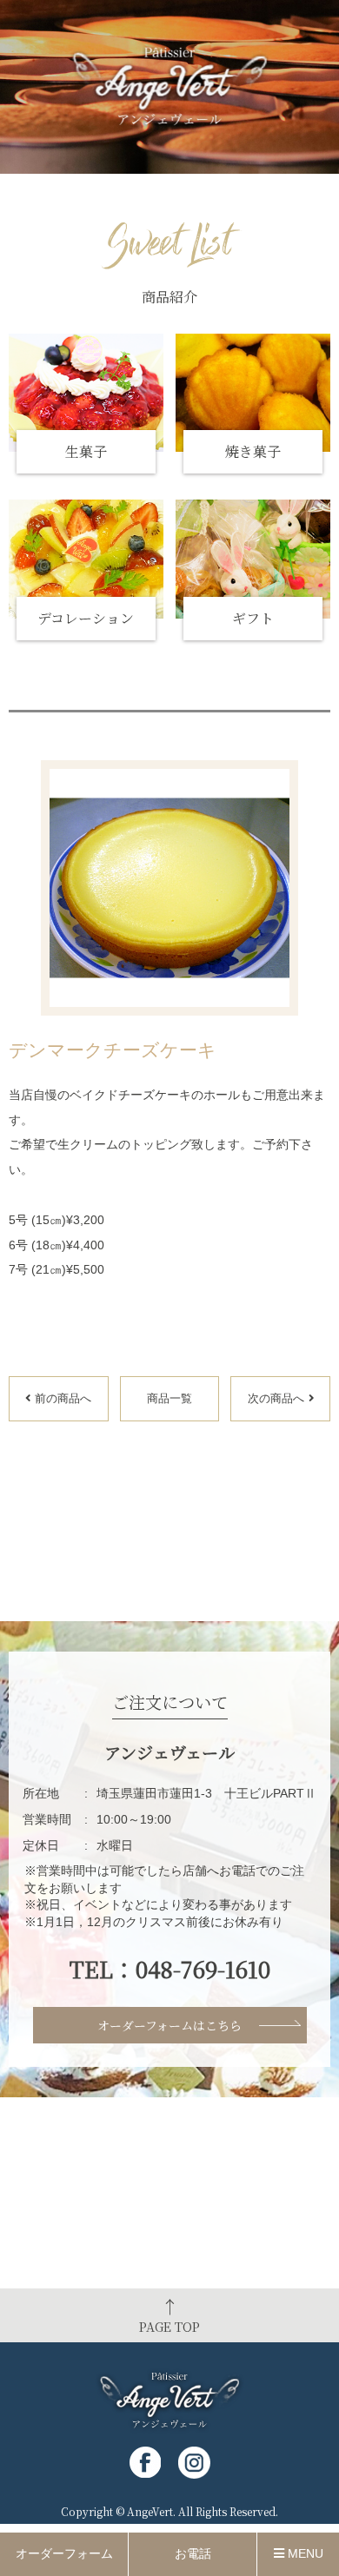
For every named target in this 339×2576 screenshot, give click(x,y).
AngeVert (150, 2511)
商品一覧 (169, 1398)
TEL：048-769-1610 (170, 1969)
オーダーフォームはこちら (169, 2025)
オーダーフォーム (64, 2553)
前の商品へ (63, 1398)
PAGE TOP (169, 2314)
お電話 (193, 2553)
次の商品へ (276, 1398)
